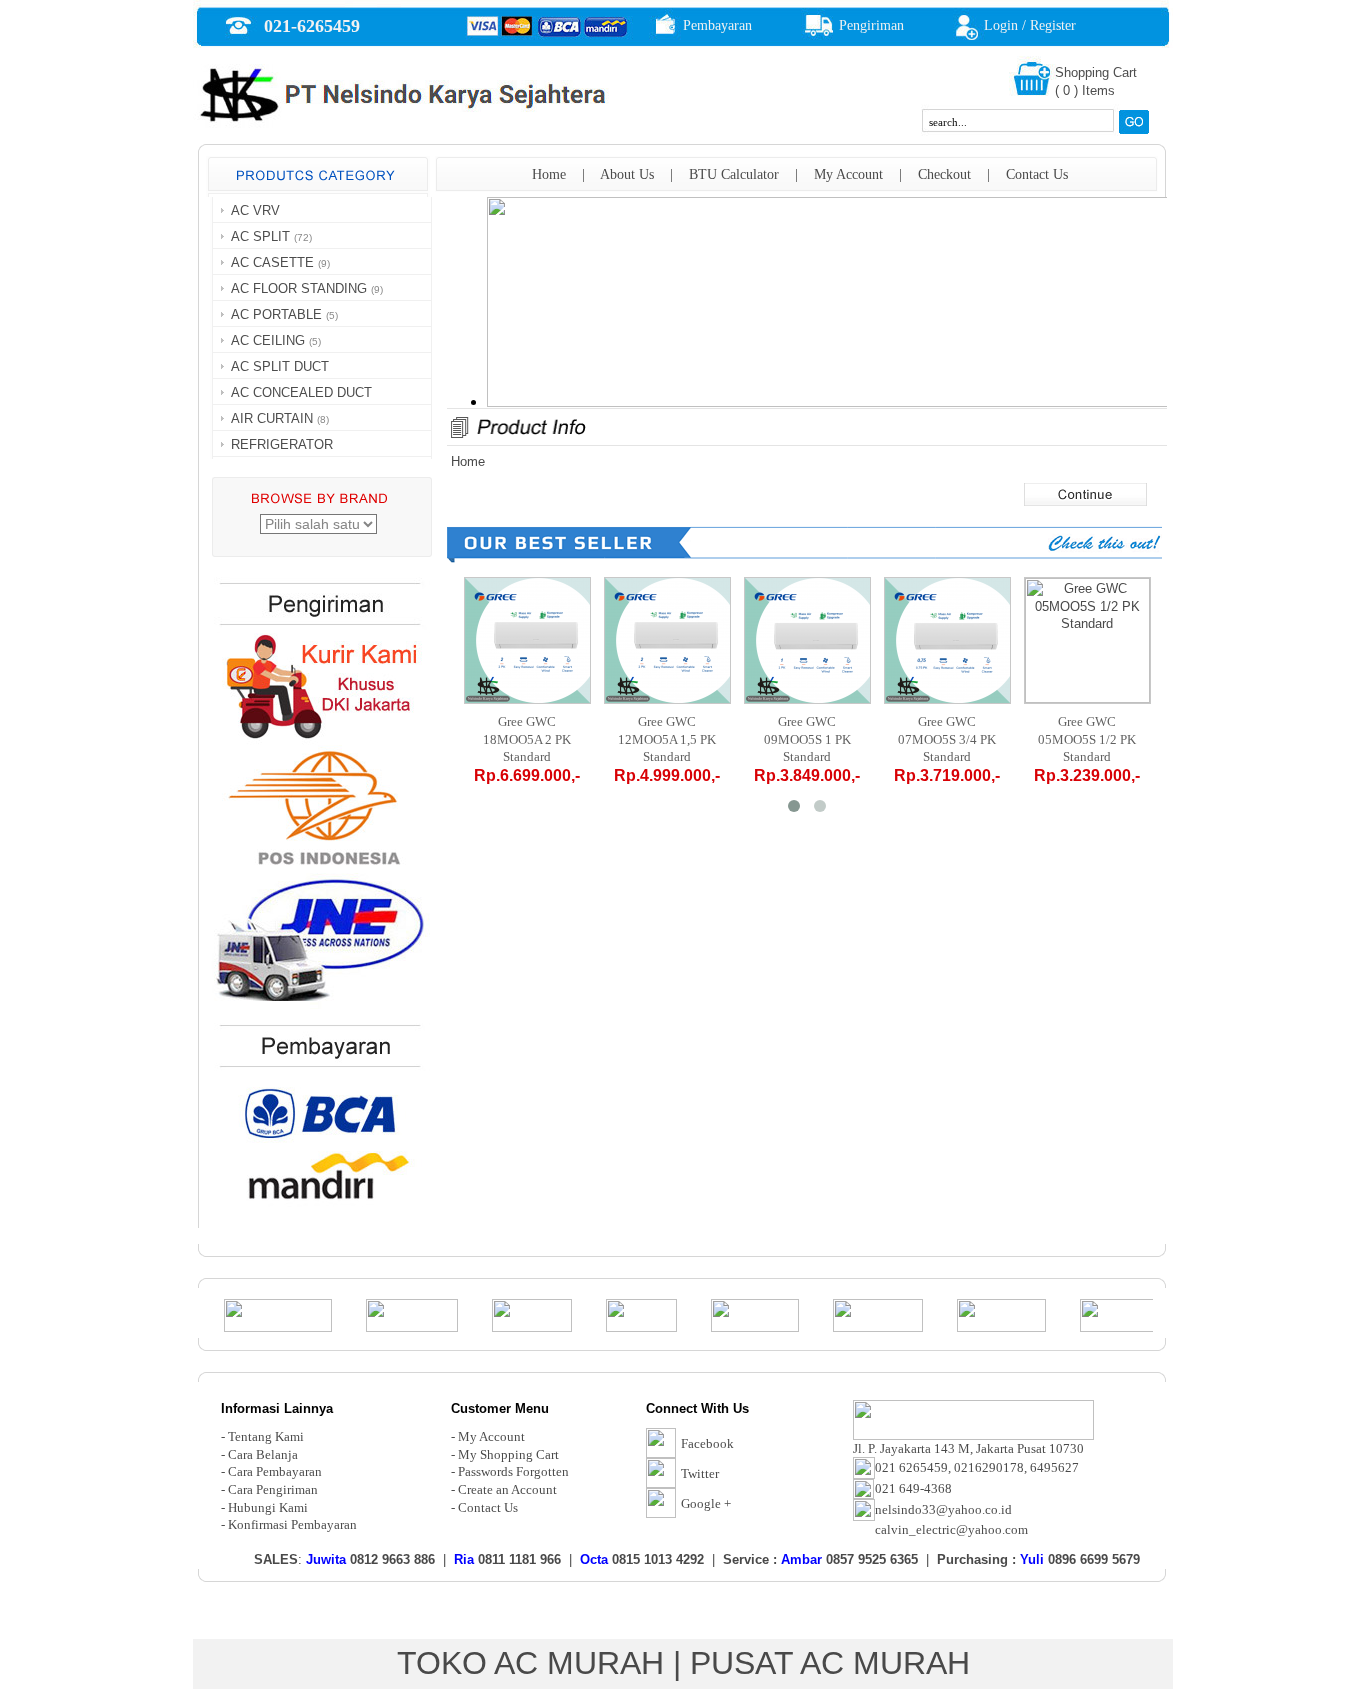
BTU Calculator (734, 174)
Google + (706, 1503)
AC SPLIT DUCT (280, 366)
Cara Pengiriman (273, 1489)
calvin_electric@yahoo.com (951, 1529)
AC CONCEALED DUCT (301, 392)
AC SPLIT (260, 236)
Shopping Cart (1096, 72)
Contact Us (1037, 174)
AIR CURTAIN (272, 418)
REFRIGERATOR (282, 444)
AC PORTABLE (276, 314)
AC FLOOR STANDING (299, 288)
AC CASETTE (272, 262)
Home (549, 174)
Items (1098, 90)
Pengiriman (871, 25)
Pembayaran (717, 25)
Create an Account (507, 1489)
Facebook (707, 1443)
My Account (848, 174)
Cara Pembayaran (275, 1471)
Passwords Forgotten (513, 1471)
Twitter (700, 1473)
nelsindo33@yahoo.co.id (943, 1509)
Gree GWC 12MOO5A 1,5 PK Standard (667, 739)
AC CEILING (268, 340)
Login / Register (1030, 25)
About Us (627, 174)
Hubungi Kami (268, 1507)
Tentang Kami (266, 1436)
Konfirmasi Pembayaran (292, 1524)
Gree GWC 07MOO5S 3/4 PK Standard (947, 739)
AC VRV (255, 210)
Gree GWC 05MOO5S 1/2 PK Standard (1087, 739)
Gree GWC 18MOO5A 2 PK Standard (527, 739)
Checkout (944, 174)
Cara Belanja (263, 1454)
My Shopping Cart (508, 1454)
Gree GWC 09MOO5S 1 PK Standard (807, 739)
